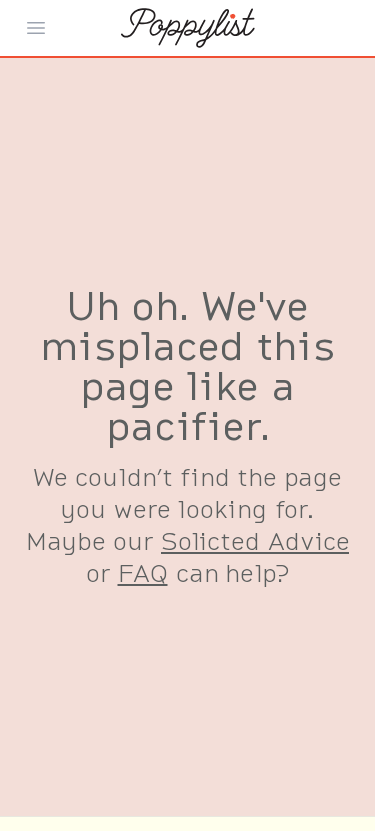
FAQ (143, 572)
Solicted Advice (255, 540)
